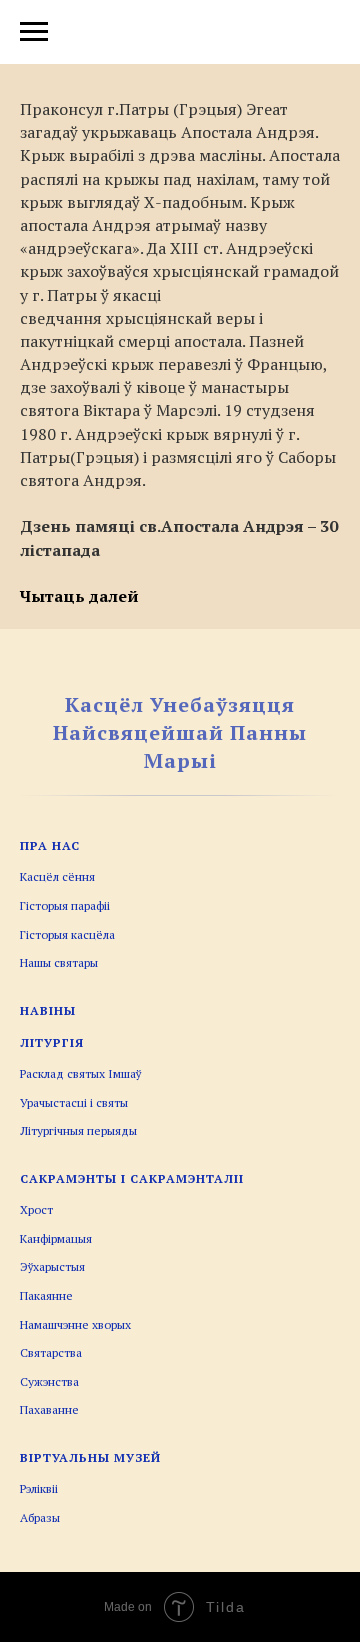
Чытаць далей (79, 596)
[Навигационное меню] (34, 32)
